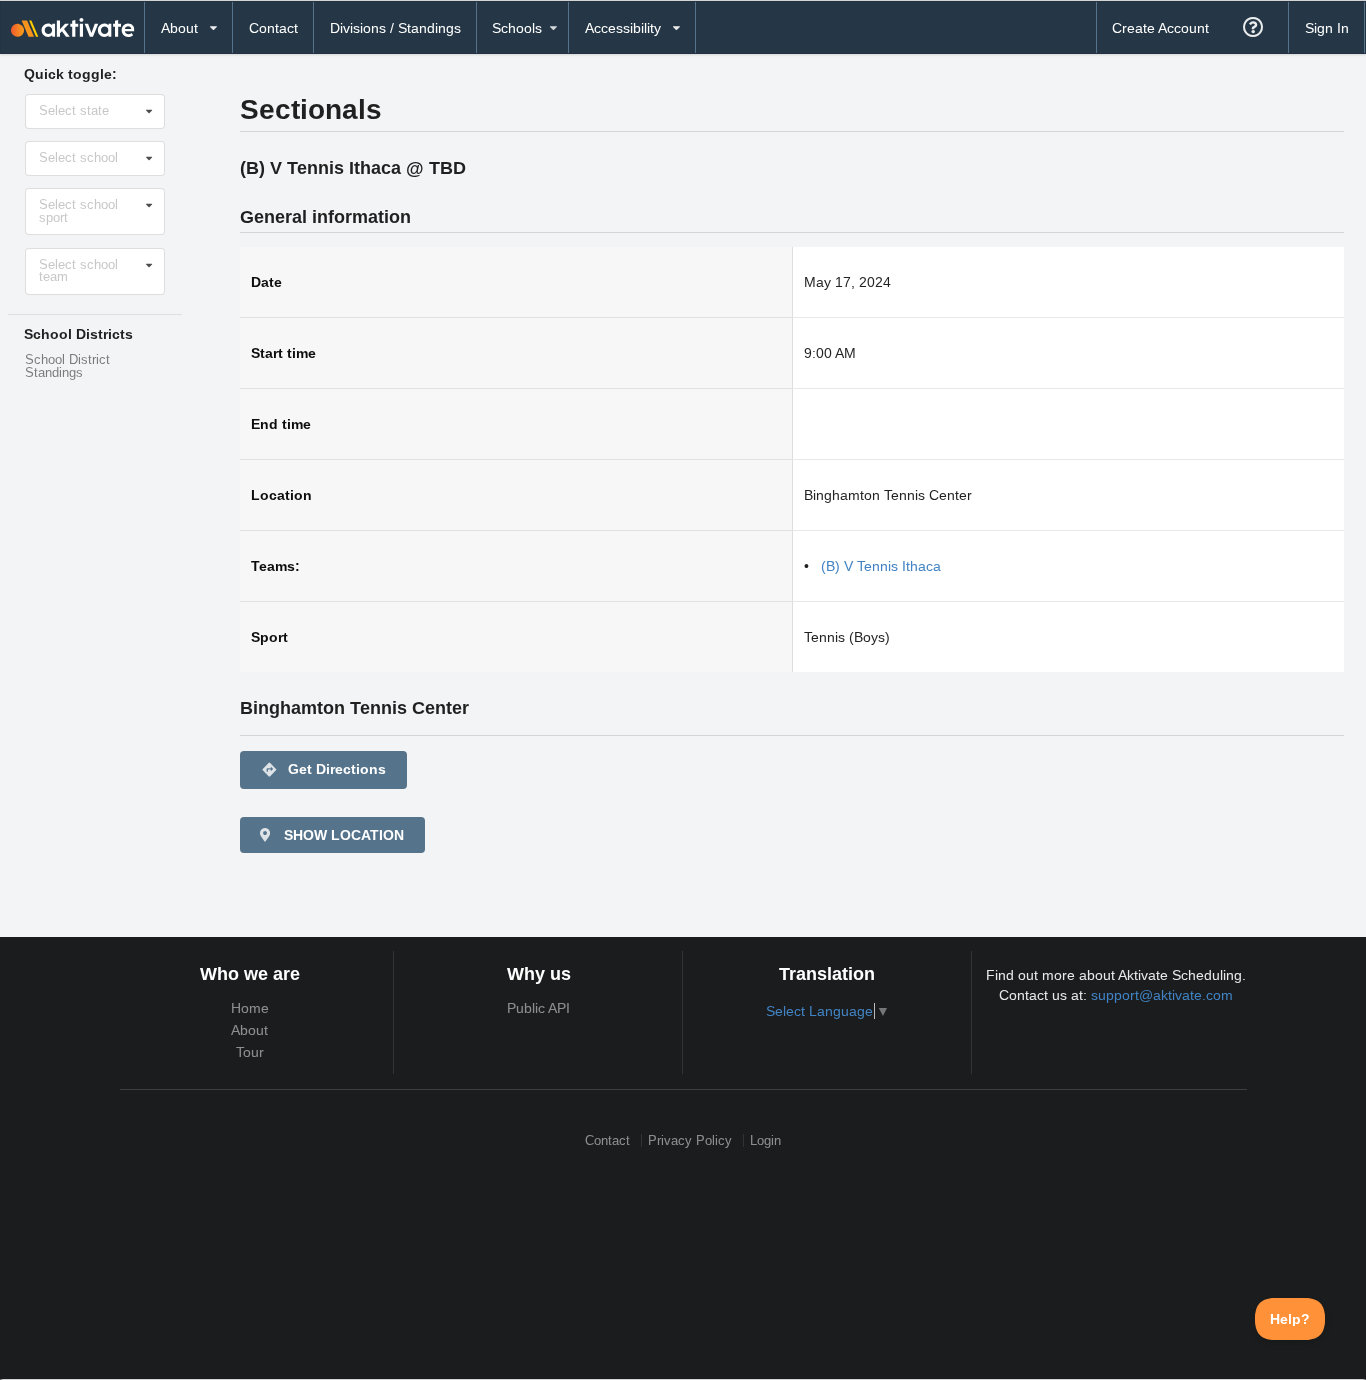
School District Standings (67, 366)
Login (765, 1140)
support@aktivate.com (1162, 995)
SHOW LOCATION (342, 835)
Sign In (1327, 28)
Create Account (1160, 28)
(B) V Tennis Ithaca (881, 566)
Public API (538, 1008)
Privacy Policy (690, 1140)
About (249, 1030)
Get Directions (323, 769)
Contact (273, 28)
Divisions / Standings (395, 28)
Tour (250, 1052)
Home (250, 1008)
